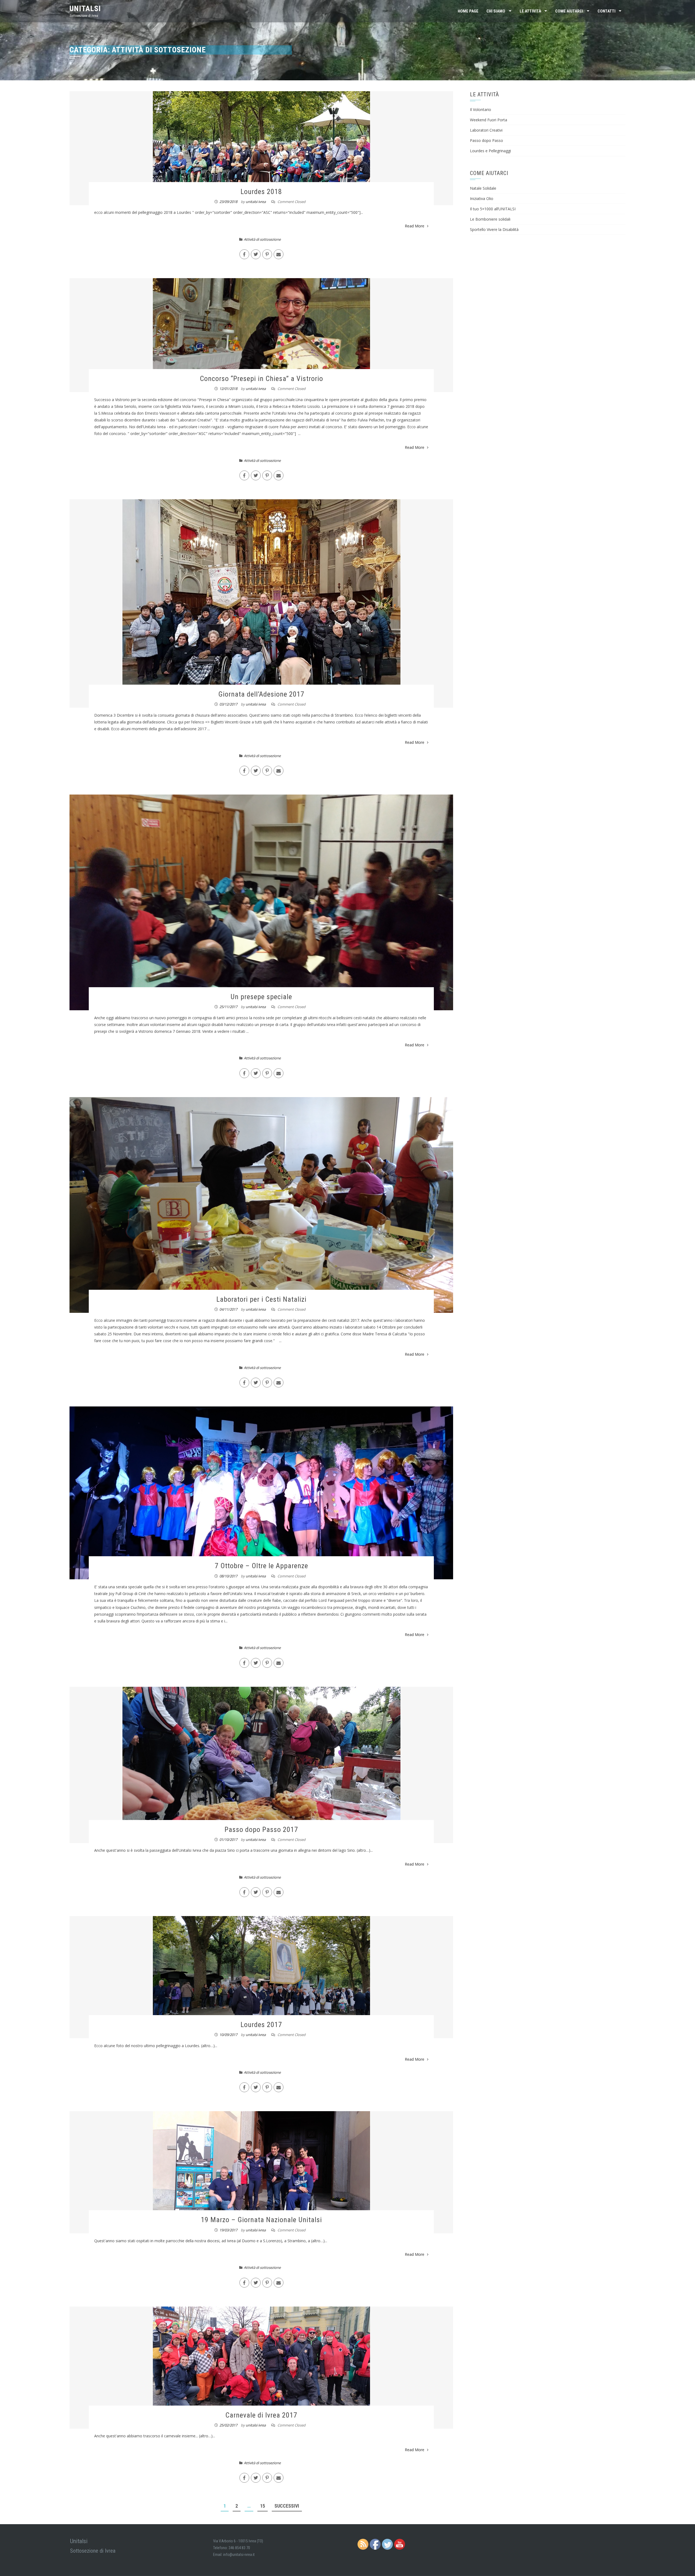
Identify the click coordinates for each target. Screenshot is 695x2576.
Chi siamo (496, 11)
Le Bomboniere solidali (490, 219)
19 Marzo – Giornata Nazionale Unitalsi (261, 2220)
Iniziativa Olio (482, 198)
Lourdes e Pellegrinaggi (490, 151)
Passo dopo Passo (486, 140)
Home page (468, 11)
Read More (415, 226)
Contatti (606, 11)
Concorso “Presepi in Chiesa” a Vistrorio (261, 379)
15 (263, 2506)
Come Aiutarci (569, 11)
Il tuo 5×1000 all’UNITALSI (493, 209)
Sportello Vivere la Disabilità (494, 229)
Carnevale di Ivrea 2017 (261, 2415)
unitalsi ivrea (256, 202)
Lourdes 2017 (261, 2025)
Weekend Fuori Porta (489, 120)
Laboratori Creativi (486, 130)
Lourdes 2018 (261, 192)
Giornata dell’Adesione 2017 (261, 694)
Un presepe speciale (261, 997)
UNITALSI (85, 9)
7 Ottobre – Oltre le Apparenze (261, 1566)
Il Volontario (481, 109)
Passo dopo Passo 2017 (261, 1829)
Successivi (287, 2506)
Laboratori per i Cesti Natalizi (261, 1299)
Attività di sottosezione (262, 239)
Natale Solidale (483, 188)
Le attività (530, 11)
